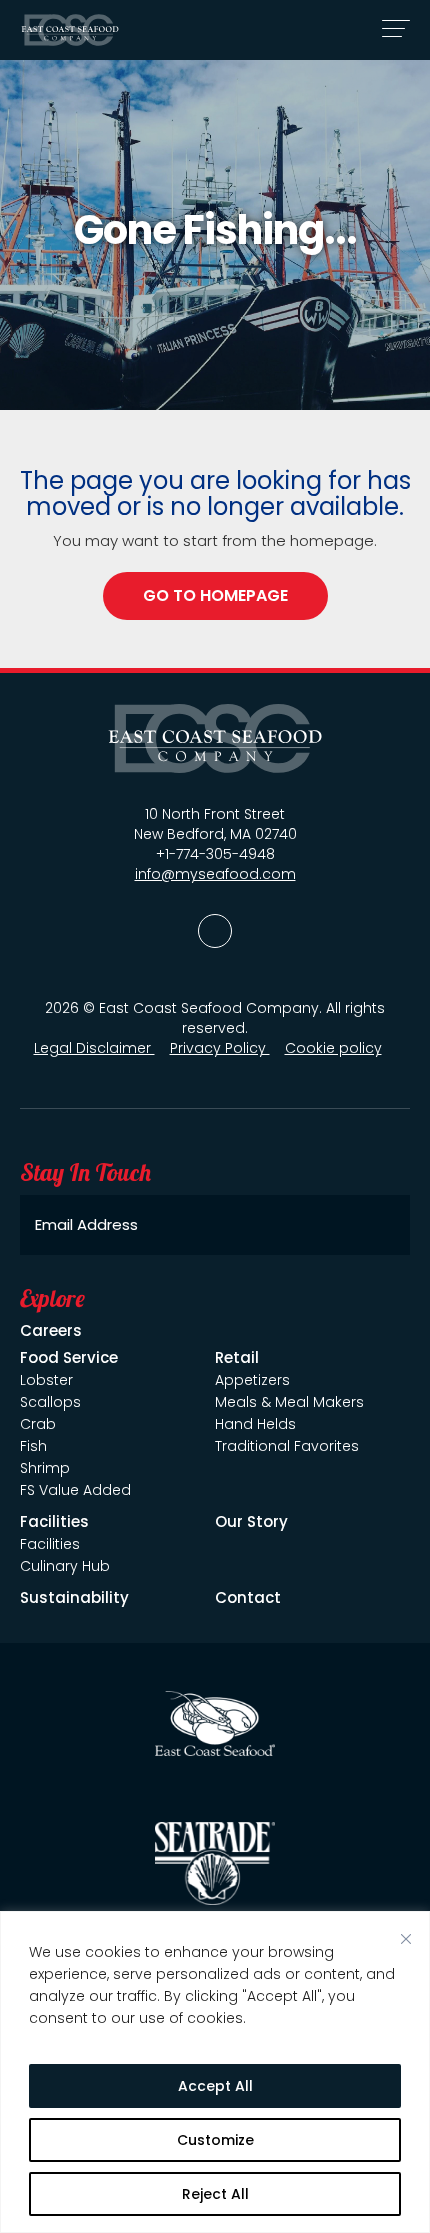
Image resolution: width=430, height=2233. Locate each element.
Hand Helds (255, 1424)
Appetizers (252, 1380)
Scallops (50, 1402)
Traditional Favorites (287, 1446)
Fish (33, 1446)
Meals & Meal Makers (289, 1402)
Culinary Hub (65, 1566)
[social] (215, 931)
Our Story (251, 1521)
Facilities (50, 1544)
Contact (248, 1597)
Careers (51, 1330)
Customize (215, 2140)
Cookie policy (333, 1048)
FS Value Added (75, 1490)
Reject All (215, 2194)
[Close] (406, 1939)
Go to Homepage (215, 595)
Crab (38, 1424)
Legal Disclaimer (94, 1048)
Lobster (46, 1380)
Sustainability (74, 1597)
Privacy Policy (220, 1048)
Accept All (215, 2086)
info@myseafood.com (215, 874)
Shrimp (45, 1468)
